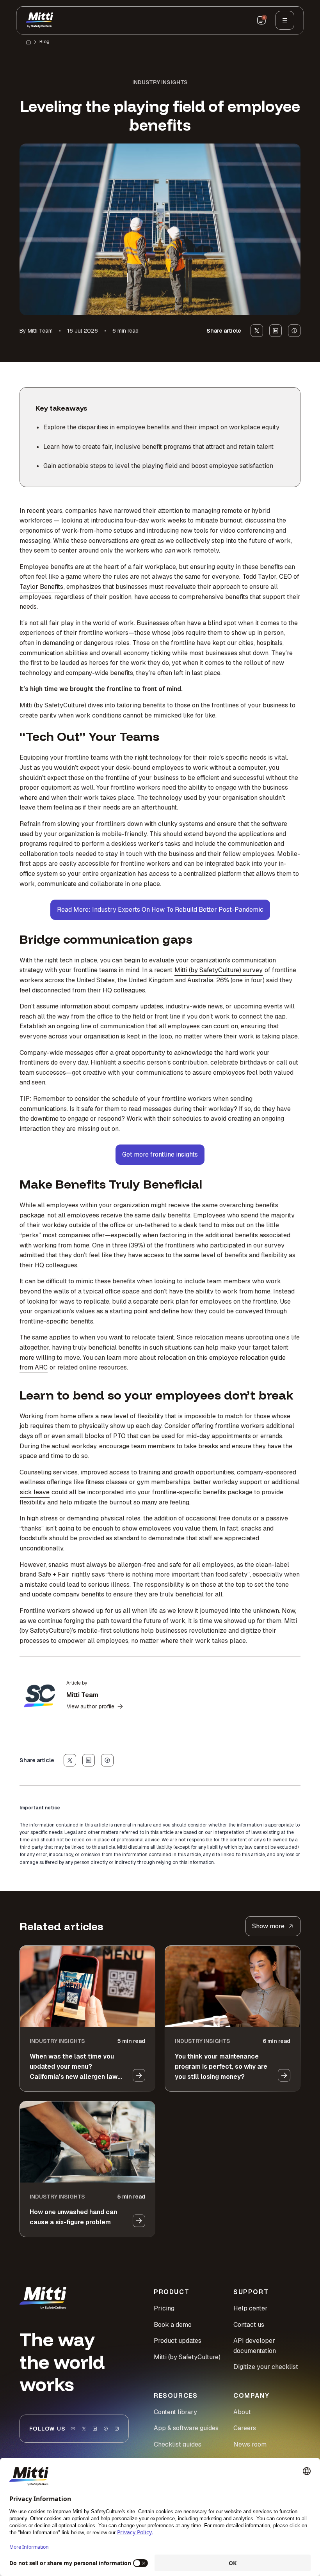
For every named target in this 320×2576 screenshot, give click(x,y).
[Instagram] (117, 2429)
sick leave (35, 1492)
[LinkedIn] (95, 2429)
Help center (251, 2308)
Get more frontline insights (160, 1154)
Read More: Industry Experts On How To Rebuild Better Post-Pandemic (160, 910)
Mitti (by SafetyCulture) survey (219, 970)
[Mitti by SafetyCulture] (39, 20)
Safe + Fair (54, 1574)
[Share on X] (257, 331)
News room (250, 2444)
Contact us (249, 2325)
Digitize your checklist (266, 2367)
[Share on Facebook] (294, 331)
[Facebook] (106, 2429)
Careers (245, 2428)
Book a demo (173, 2325)
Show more (268, 1926)
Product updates (178, 2341)
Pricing (164, 2308)
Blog (44, 42)
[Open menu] (285, 20)
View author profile (91, 1706)
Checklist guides (178, 2444)
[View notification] (261, 20)
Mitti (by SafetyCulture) (187, 2357)
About (242, 2412)
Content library (175, 2412)
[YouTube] (73, 2429)
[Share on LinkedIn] (276, 331)
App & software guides (186, 2428)
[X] (84, 2429)
